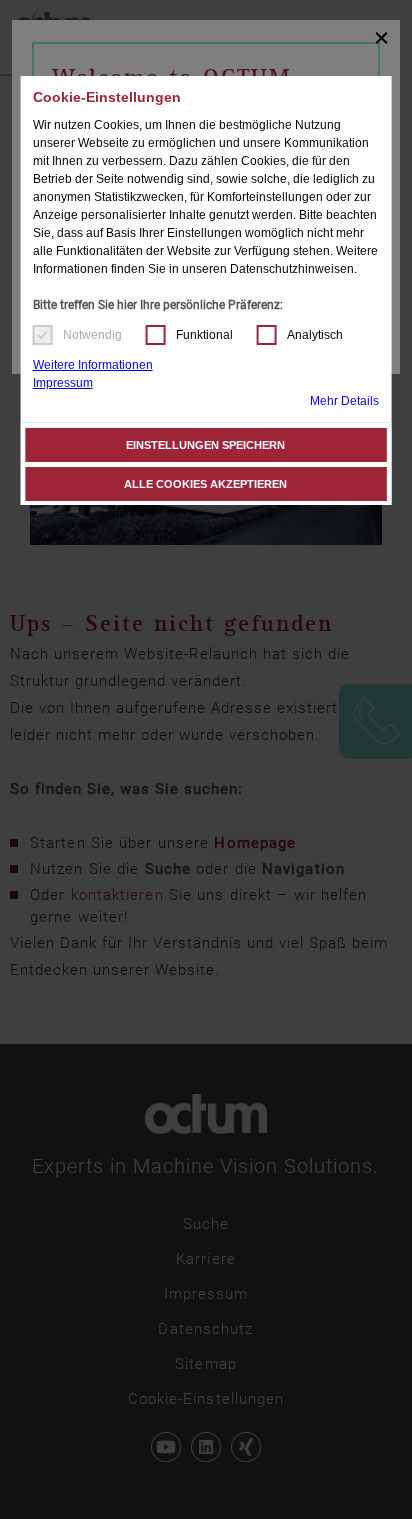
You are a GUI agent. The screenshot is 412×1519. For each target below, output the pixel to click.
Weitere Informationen (93, 365)
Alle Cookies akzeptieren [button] (205, 484)
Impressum (63, 383)
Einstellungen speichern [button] (205, 445)
